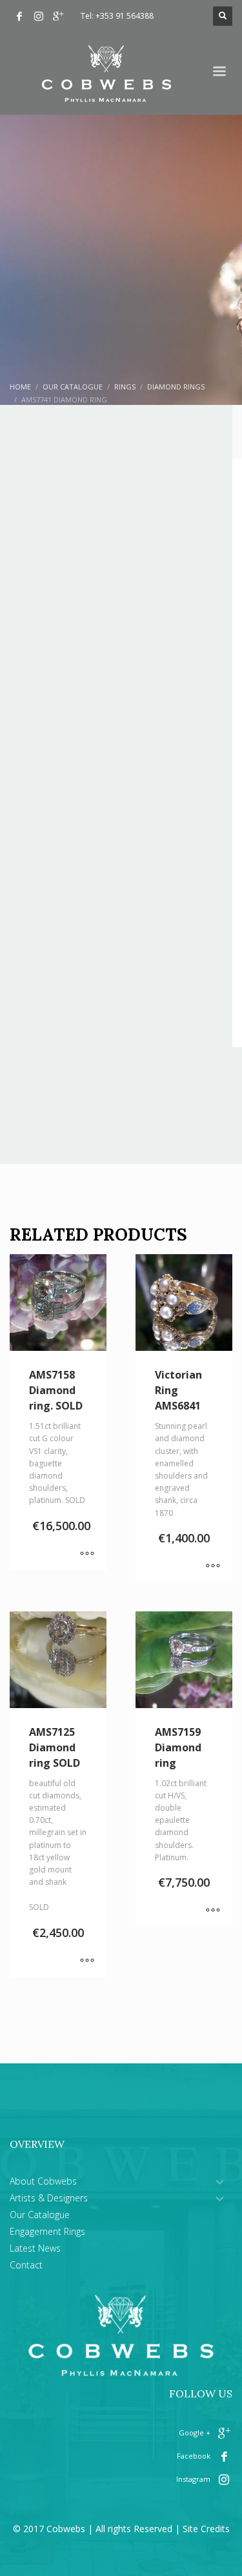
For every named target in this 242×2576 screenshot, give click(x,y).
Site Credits (206, 2529)
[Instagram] (39, 16)
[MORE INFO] (87, 1554)
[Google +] (58, 16)
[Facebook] (19, 16)
